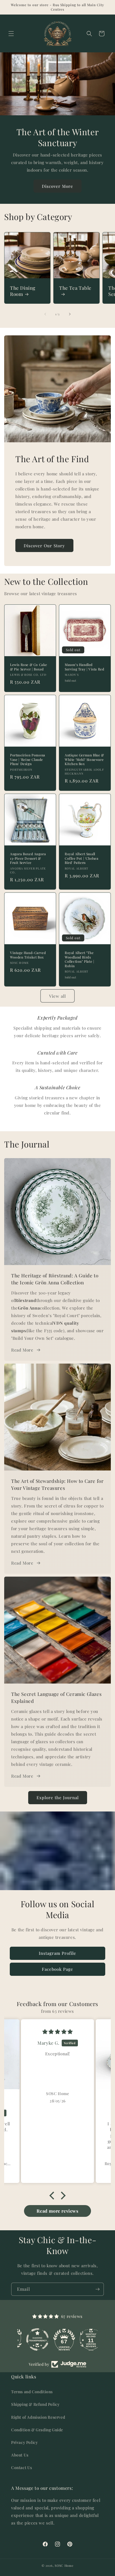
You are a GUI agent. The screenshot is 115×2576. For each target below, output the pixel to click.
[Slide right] (70, 314)
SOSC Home (64, 2566)
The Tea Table (75, 288)
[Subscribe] (97, 2289)
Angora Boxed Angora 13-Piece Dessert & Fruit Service (28, 858)
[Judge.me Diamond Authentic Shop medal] (31, 2339)
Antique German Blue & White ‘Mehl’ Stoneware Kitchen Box (84, 759)
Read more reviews (57, 2211)
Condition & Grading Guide (37, 2430)
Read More (22, 1350)
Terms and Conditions (32, 2392)
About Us (20, 2455)
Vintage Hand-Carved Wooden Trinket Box (28, 955)
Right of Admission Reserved (38, 2417)
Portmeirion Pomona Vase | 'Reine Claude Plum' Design (28, 759)
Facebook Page (57, 1969)
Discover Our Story (44, 546)
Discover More (57, 186)
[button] (11, 34)
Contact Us (22, 2468)
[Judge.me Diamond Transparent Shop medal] (57, 2339)
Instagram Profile (57, 1953)
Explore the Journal (58, 1797)
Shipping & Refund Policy (35, 2404)
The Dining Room (23, 291)
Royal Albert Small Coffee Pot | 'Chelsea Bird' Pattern (82, 858)
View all (57, 996)
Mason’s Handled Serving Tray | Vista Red (84, 667)
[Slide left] (45, 314)
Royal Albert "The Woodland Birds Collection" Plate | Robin (79, 959)
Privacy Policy (24, 2442)
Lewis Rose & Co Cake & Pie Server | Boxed (29, 667)
